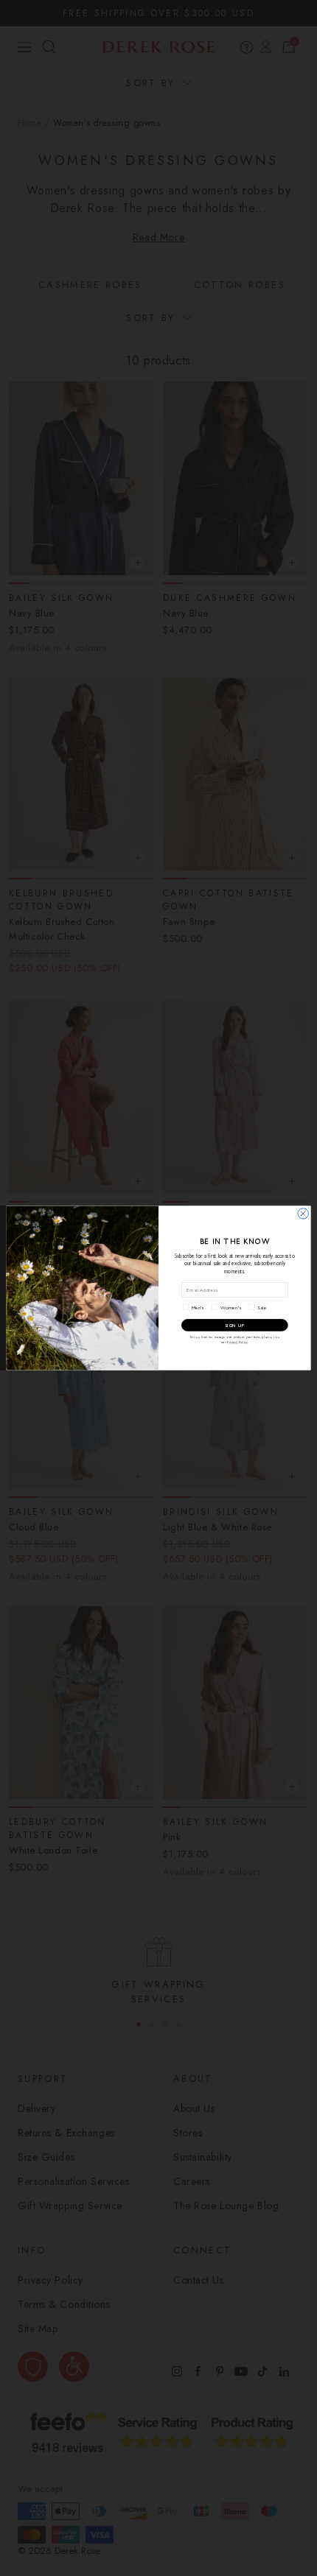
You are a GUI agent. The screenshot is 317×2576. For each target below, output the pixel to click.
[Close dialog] (303, 1214)
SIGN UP (235, 1325)
